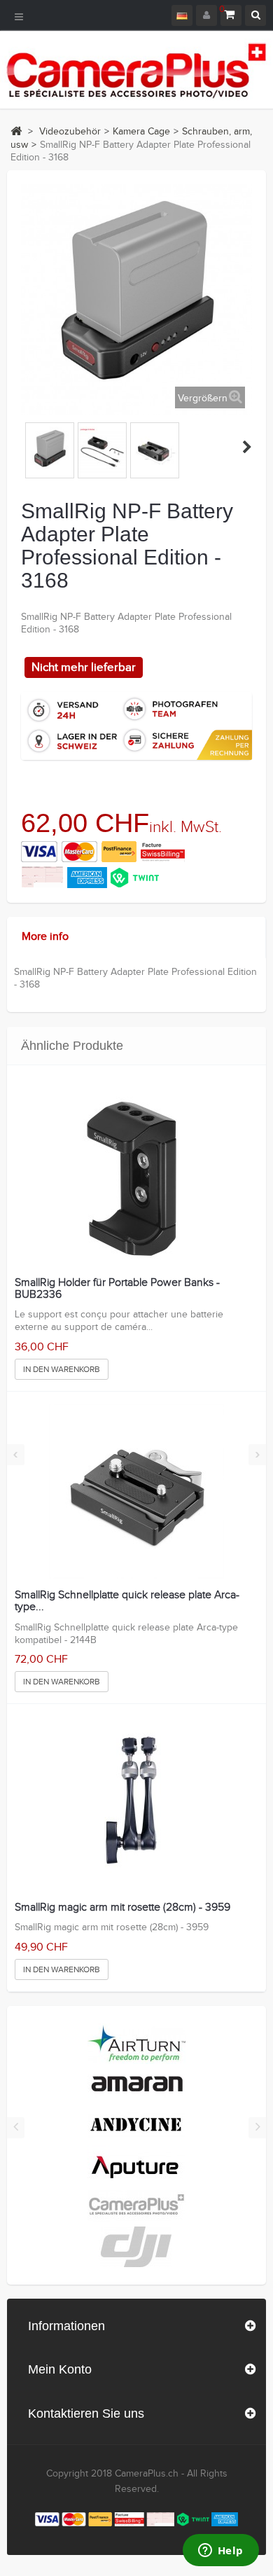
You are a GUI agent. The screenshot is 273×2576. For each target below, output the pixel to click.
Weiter (247, 447)
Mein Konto (60, 2369)
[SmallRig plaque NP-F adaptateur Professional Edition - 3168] (50, 450)
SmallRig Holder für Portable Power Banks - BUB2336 (117, 1289)
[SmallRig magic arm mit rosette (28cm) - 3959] (136, 1803)
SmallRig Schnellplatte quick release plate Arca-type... (127, 1601)
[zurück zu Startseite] (16, 131)
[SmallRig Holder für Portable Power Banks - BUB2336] (136, 1179)
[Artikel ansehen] (136, 2043)
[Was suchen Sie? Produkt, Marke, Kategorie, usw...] (255, 15)
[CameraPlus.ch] (136, 70)
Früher (27, 447)
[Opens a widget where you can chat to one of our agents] (220, 2551)
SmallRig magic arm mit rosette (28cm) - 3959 (122, 1908)
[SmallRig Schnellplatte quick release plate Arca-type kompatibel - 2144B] (136, 1491)
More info (45, 937)
